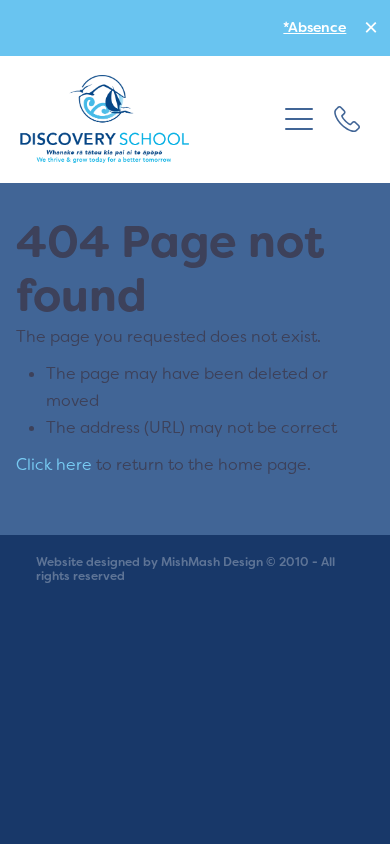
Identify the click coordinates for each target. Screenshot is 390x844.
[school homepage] (147, 119)
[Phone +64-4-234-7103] (347, 119)
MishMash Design (212, 562)
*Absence (314, 27)
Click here (54, 464)
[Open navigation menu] (299, 119)
